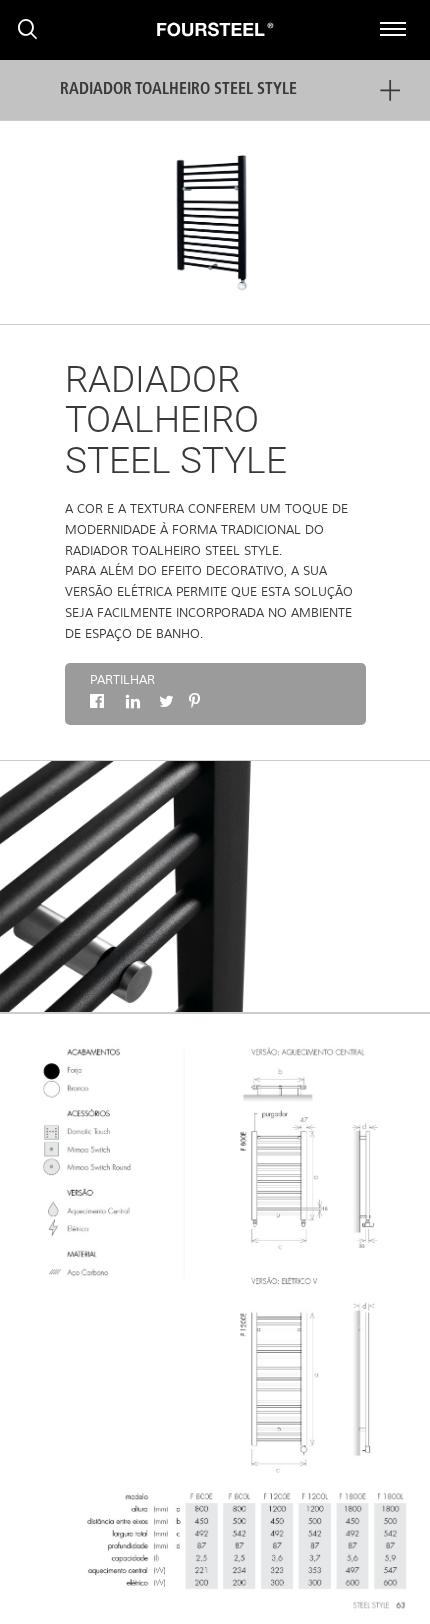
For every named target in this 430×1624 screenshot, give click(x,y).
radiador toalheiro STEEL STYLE (178, 90)
